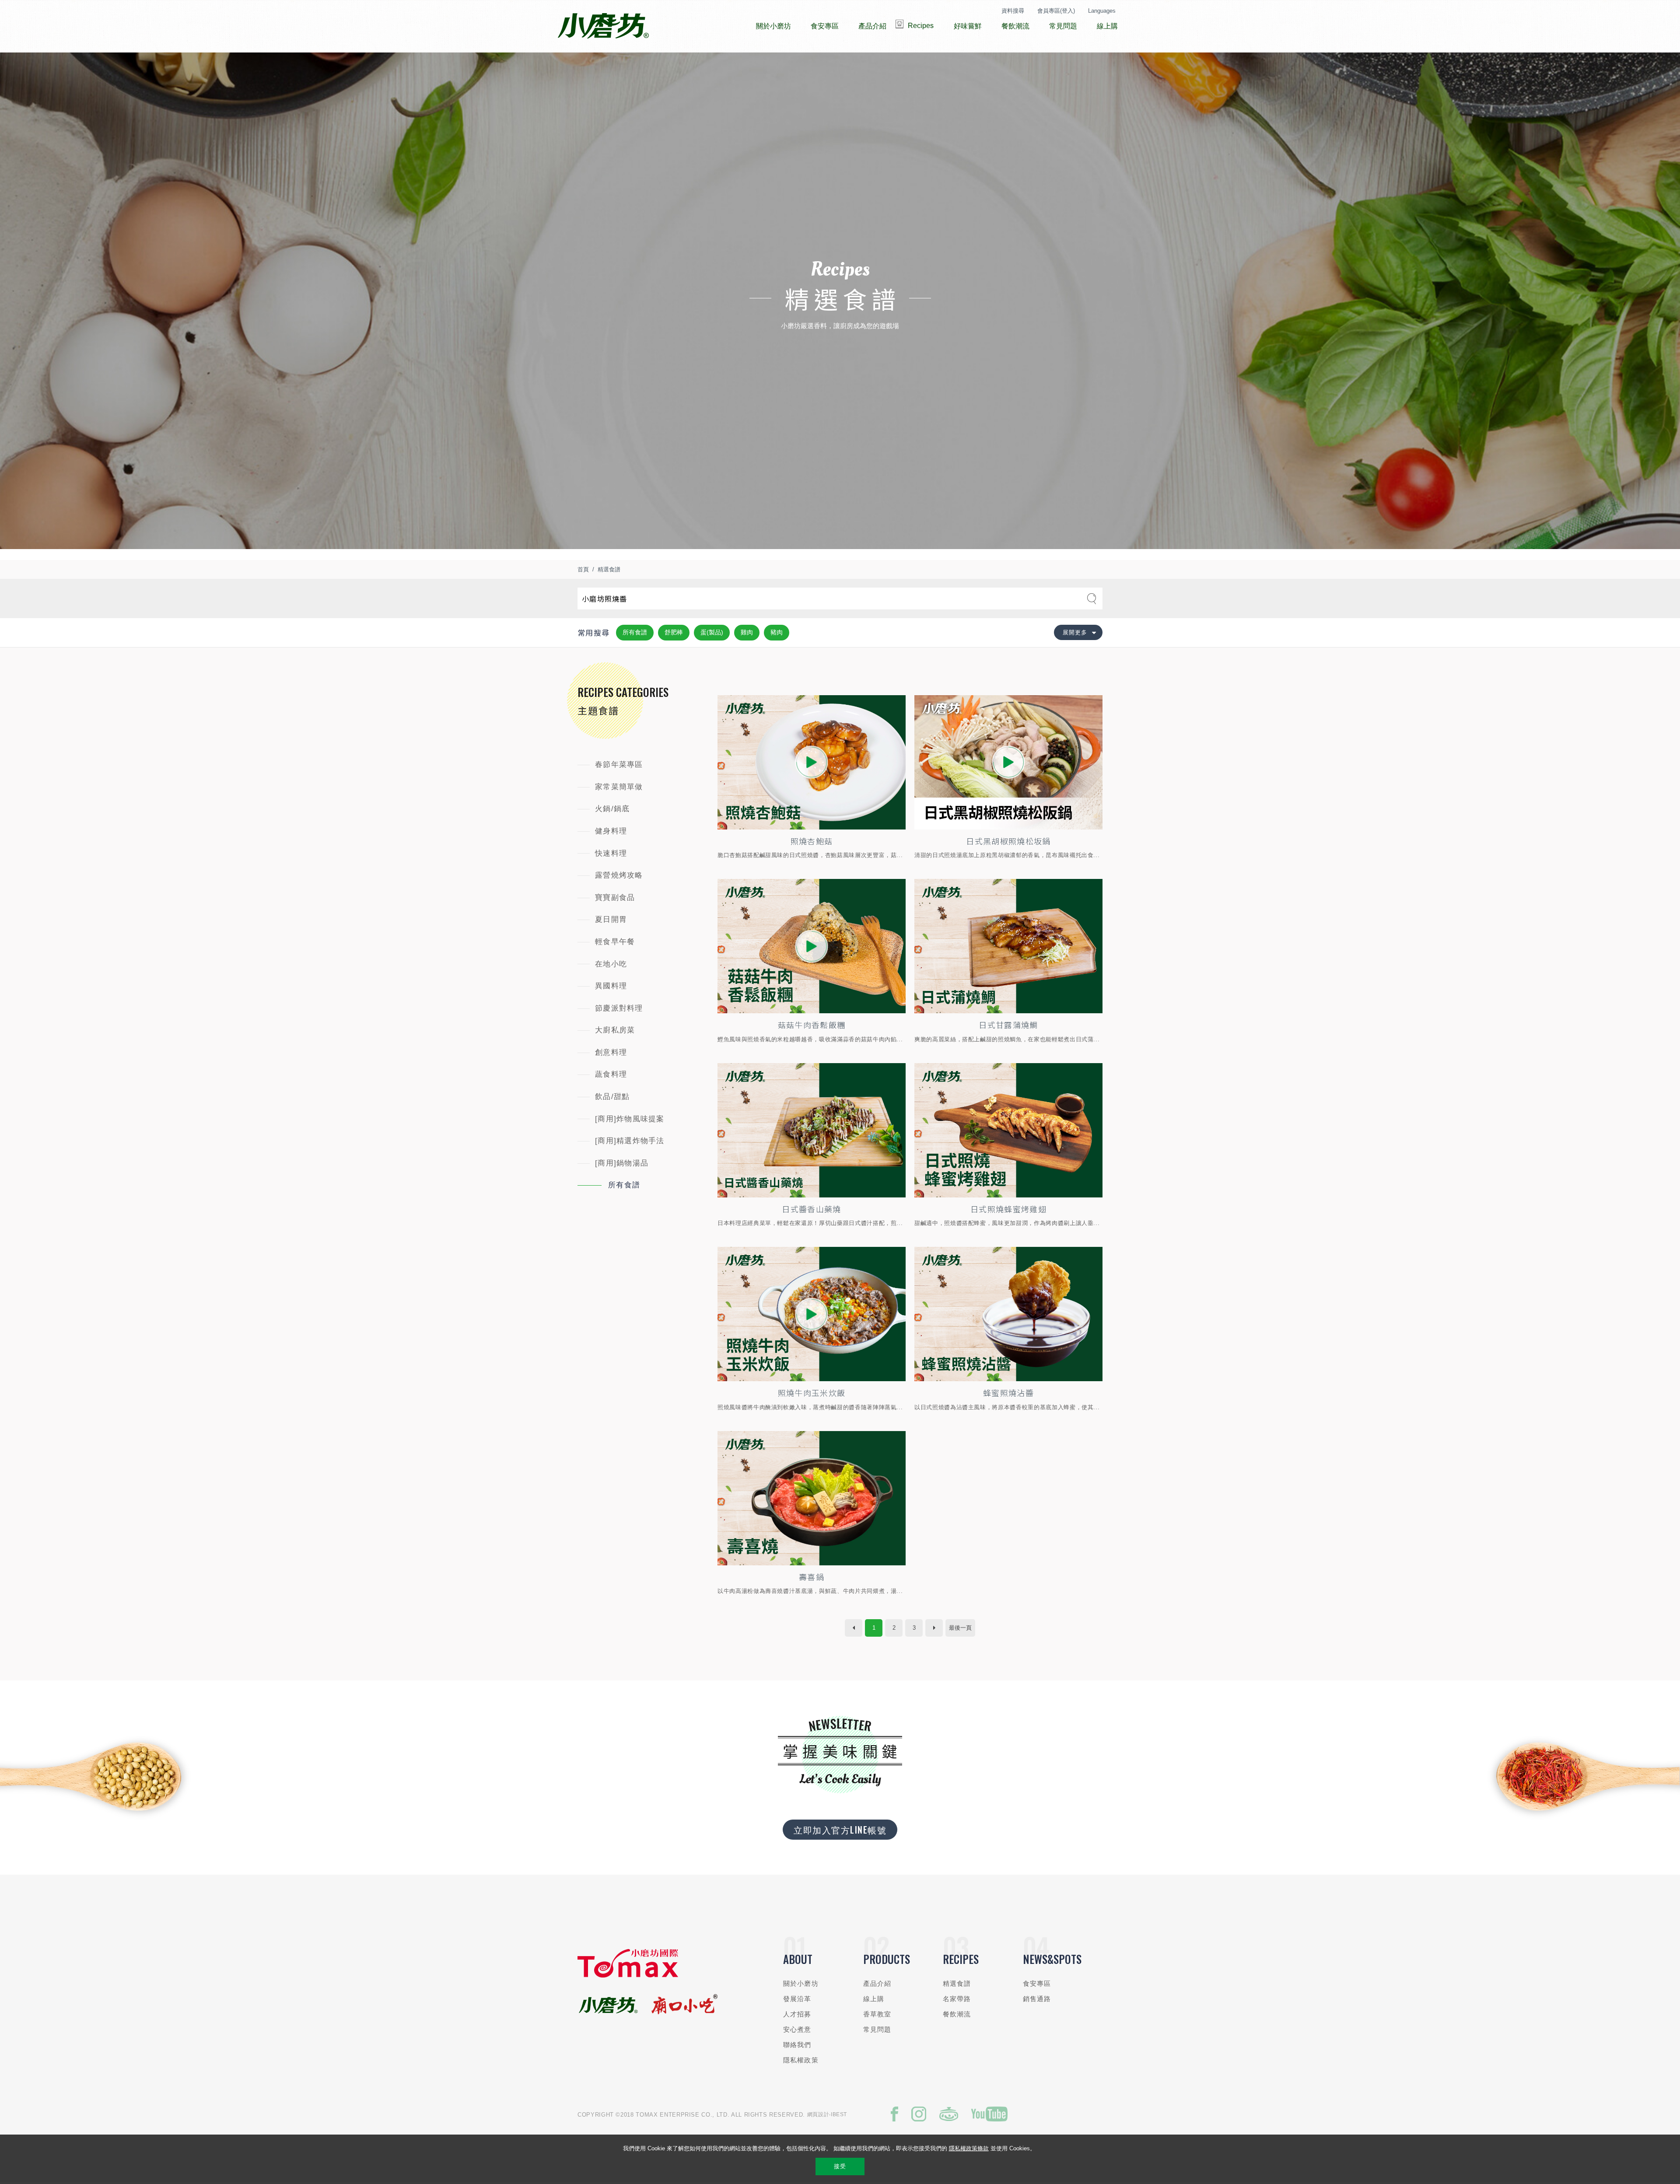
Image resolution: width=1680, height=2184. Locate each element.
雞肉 (747, 632)
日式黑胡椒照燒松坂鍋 (1008, 841)
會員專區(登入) (1056, 11)
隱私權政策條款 (969, 2148)
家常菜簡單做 (619, 787)
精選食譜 (609, 569)
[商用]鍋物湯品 (622, 1163)
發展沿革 (797, 1999)
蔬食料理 (611, 1074)
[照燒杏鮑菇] (812, 762)
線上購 (874, 1999)
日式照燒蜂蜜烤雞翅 (1008, 1209)
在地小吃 (611, 964)
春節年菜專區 (619, 765)
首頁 (583, 569)
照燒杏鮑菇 (812, 841)
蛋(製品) (712, 632)
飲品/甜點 (612, 1097)
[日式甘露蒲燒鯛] (1008, 946)
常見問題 (877, 2029)
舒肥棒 (674, 632)
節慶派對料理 (619, 1008)
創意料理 (611, 1052)
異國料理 (611, 986)
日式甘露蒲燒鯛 (1008, 1025)
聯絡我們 (797, 2045)
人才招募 (797, 2014)
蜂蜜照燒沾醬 (1008, 1393)
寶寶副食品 (615, 898)
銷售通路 (1037, 1999)
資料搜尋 (1013, 11)
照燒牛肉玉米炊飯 (812, 1393)
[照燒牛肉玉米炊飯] (812, 1314)
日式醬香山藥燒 (811, 1209)
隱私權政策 (801, 2060)
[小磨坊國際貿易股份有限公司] (628, 1976)
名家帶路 (957, 1999)
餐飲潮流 (957, 2014)
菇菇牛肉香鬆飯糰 (812, 1025)
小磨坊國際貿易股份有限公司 (603, 26)
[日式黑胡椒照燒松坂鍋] (1008, 762)
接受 (840, 2166)
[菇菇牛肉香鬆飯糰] (812, 946)
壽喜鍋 (812, 1577)
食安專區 (1037, 1983)
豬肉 (777, 632)
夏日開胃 (611, 919)
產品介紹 (877, 1983)
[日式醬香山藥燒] (812, 1130)
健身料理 (611, 831)
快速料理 (611, 853)
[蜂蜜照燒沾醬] (1008, 1314)
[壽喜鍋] (812, 1498)
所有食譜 (635, 632)
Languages (1102, 11)
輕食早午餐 (615, 942)
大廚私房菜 (615, 1030)
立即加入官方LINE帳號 (840, 1830)
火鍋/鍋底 (612, 809)
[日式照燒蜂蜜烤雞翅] (1008, 1130)
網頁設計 (818, 2114)
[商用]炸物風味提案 (630, 1119)
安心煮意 (797, 2029)
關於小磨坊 (801, 1983)
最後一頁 (960, 1628)
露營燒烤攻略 (619, 875)
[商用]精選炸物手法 (630, 1141)
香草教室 (877, 2014)
